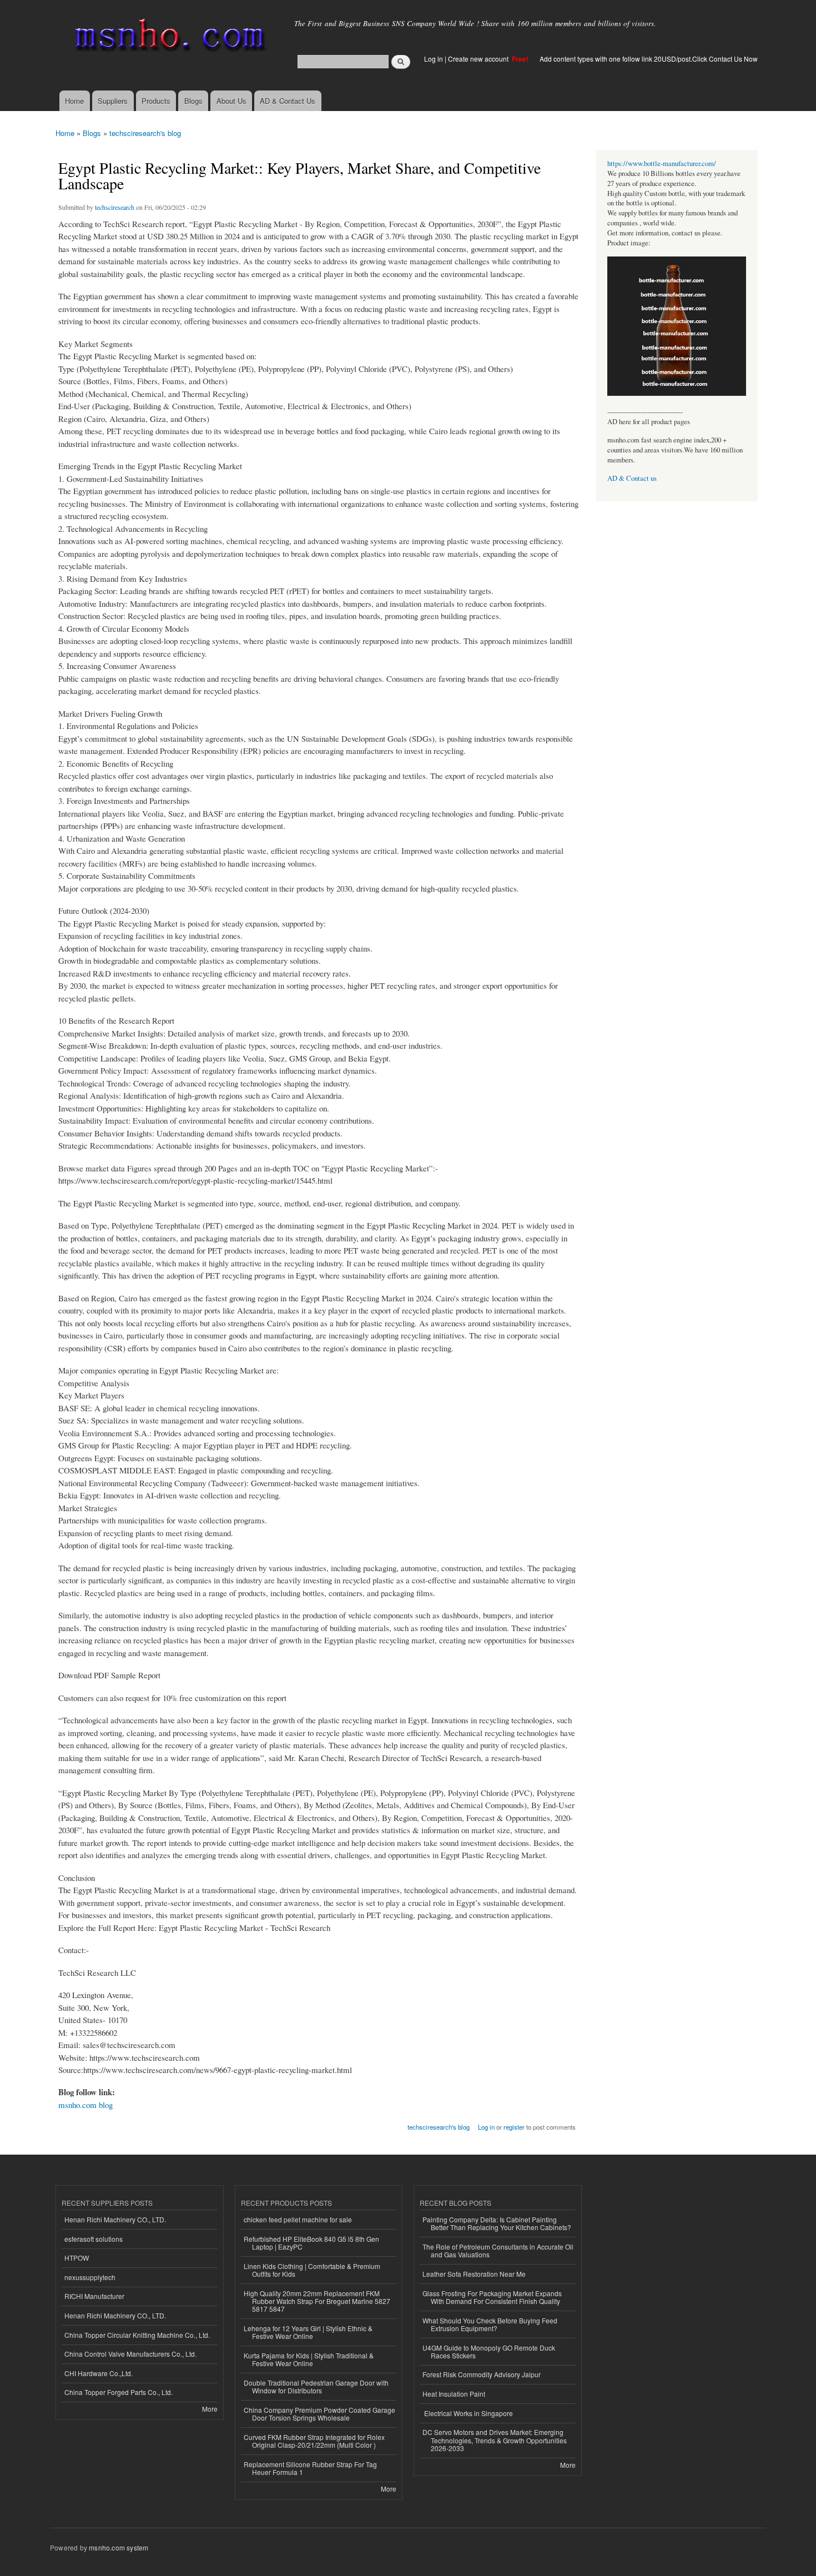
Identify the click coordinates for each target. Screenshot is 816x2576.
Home (74, 101)
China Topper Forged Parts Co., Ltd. (119, 2392)
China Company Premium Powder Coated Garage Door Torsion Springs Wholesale (319, 2414)
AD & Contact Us (288, 101)
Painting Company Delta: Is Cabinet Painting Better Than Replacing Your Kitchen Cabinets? (497, 2223)
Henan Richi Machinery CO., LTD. (115, 2219)
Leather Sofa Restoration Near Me (474, 2274)
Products (156, 101)
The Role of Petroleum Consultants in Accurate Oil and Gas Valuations (498, 2250)
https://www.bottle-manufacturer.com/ (662, 163)
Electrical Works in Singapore (468, 2413)
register (514, 2127)
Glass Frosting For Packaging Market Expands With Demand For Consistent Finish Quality (492, 2297)
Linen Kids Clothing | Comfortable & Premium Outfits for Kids (312, 2270)
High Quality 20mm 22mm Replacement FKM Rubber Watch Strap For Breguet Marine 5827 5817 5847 (317, 2301)
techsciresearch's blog (145, 133)
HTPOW (77, 2258)
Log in (434, 59)
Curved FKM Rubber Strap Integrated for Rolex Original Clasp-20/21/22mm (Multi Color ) (314, 2441)
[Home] (168, 37)
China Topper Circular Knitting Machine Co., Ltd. (137, 2335)
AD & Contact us (632, 478)
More (210, 2409)
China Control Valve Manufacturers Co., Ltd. (130, 2354)
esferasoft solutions (94, 2239)
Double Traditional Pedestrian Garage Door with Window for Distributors (316, 2386)
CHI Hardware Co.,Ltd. (99, 2373)
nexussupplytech (90, 2277)
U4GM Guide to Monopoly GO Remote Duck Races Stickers (489, 2351)
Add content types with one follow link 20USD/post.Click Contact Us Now (649, 59)
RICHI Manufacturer (94, 2296)
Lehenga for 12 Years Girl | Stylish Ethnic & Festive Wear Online (308, 2332)
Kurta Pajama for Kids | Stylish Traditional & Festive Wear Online (309, 2359)
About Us (231, 101)
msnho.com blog (85, 2105)
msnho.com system (119, 2547)
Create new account (479, 59)
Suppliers (113, 101)
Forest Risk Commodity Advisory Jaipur (482, 2374)
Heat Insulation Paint (454, 2394)
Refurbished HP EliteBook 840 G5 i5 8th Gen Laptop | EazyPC (311, 2243)
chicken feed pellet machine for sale (298, 2219)
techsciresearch (115, 207)
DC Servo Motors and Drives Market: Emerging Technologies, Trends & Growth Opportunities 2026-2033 (495, 2440)
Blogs (193, 101)
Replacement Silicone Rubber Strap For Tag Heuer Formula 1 (310, 2468)
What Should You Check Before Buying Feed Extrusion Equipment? (490, 2324)
